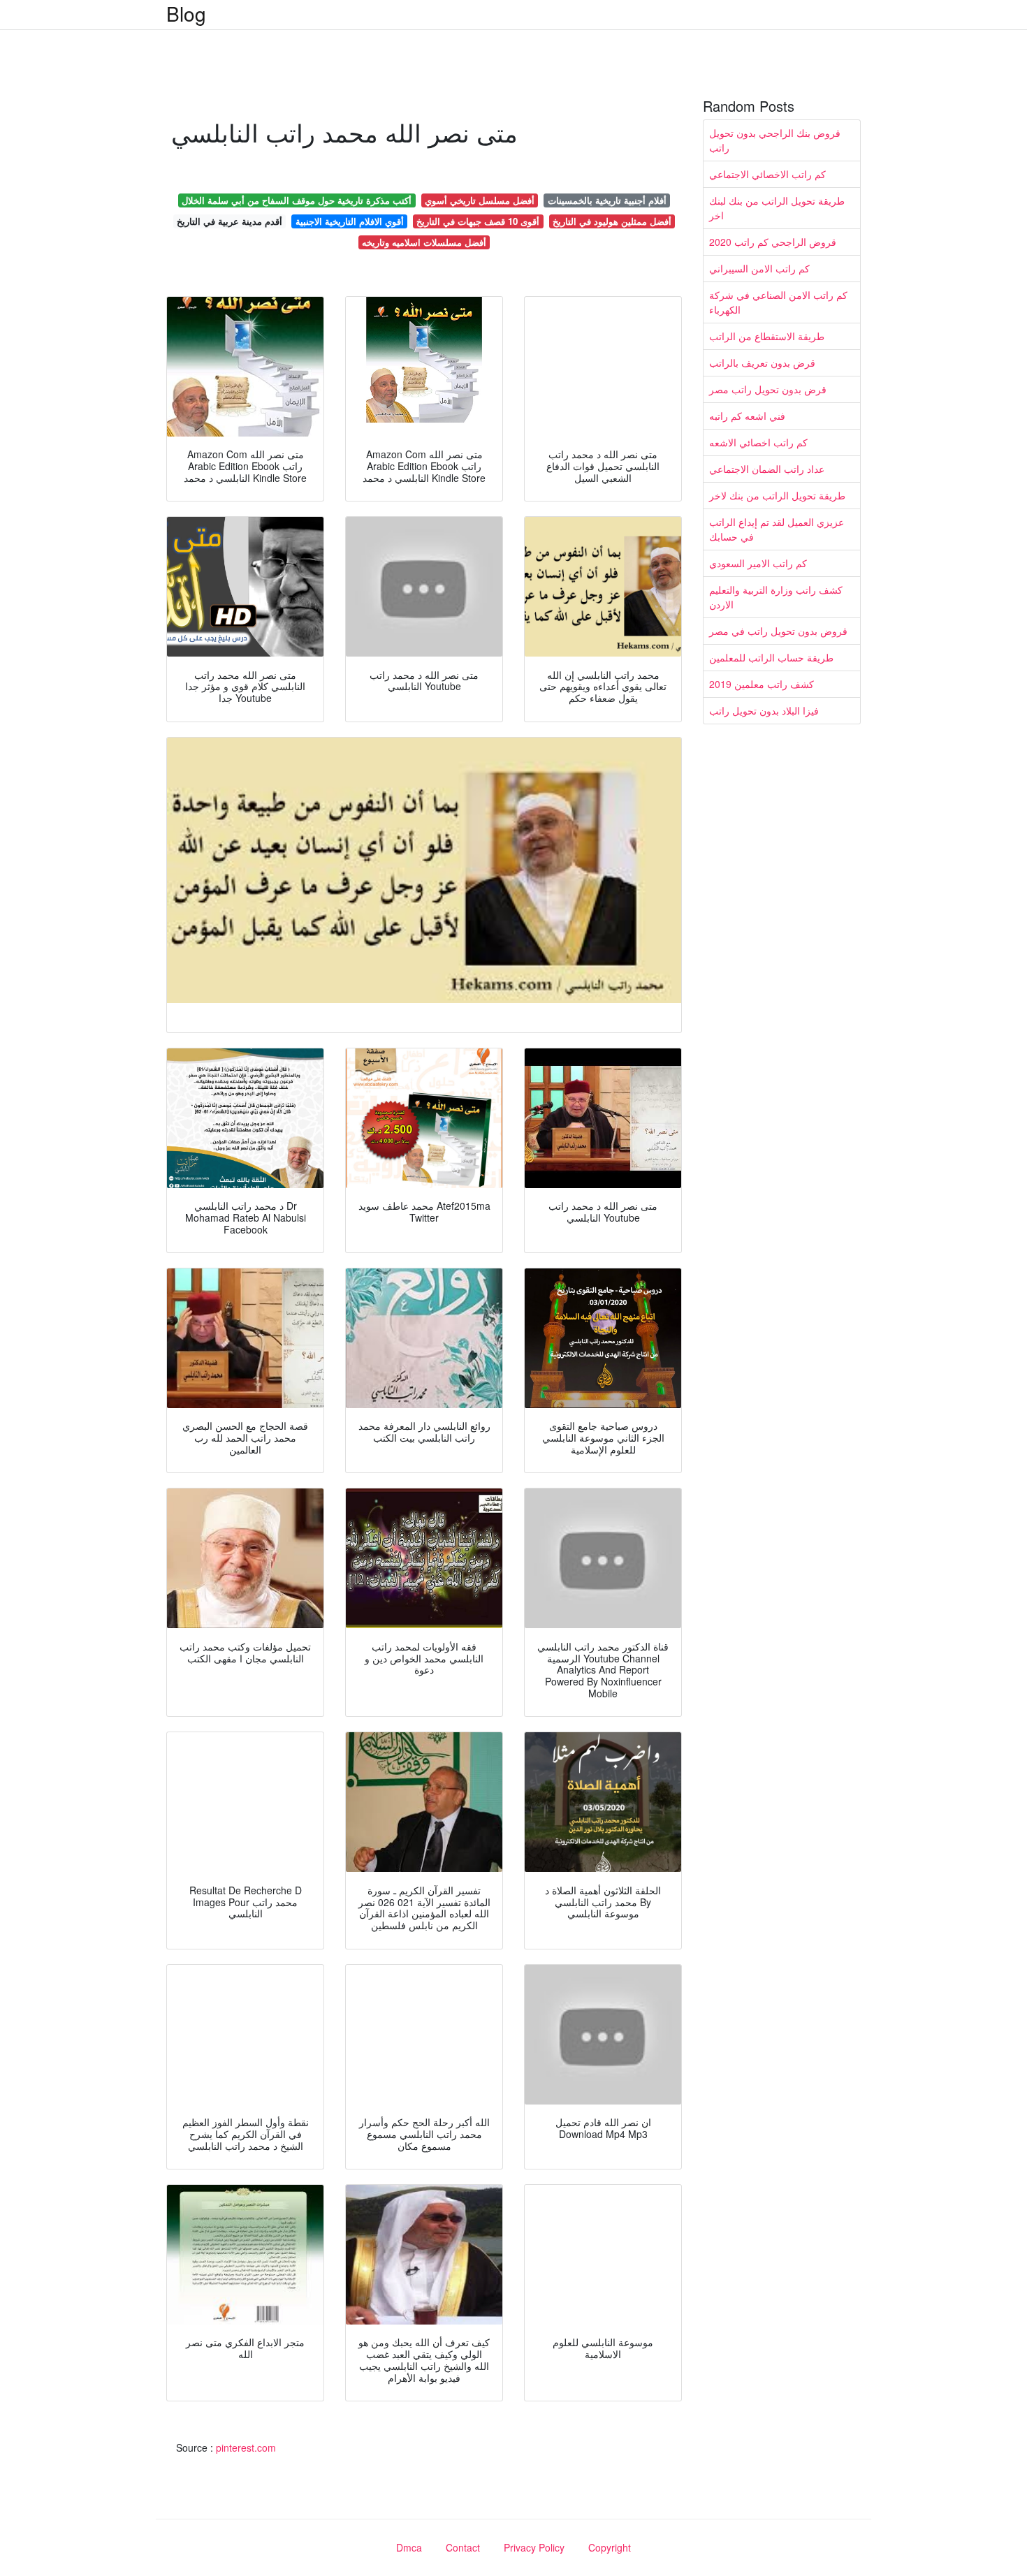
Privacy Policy (534, 2547)
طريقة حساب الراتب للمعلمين (771, 657)
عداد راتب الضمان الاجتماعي (767, 469)
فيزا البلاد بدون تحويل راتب (764, 710)
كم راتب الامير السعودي (758, 563)
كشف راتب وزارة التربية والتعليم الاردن (776, 597)
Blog (186, 13)
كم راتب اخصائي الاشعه (758, 442)
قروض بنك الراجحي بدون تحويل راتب (775, 140)
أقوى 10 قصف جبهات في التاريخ (478, 221)
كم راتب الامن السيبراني (759, 268)
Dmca (409, 2547)
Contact (463, 2547)
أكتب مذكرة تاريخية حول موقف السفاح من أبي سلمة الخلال (297, 200)
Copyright (610, 2547)
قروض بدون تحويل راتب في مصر (778, 631)
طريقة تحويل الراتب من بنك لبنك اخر (777, 208)
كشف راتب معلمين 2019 (762, 684)
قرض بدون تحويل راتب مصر (768, 389)
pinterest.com (246, 2447)
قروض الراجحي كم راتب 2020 (773, 242)
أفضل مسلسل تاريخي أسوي (480, 200)
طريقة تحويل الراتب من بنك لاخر (777, 495)
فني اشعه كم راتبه (747, 416)
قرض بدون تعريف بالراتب (762, 363)
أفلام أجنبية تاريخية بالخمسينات (607, 200)
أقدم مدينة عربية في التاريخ (230, 221)
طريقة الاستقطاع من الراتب (767, 336)
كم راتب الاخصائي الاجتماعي (767, 174)
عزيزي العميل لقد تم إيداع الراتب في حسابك (777, 529)
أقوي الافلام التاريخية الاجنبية (350, 221)
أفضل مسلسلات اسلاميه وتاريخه (424, 242)
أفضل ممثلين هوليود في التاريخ (612, 221)
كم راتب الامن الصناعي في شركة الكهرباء (778, 302)
